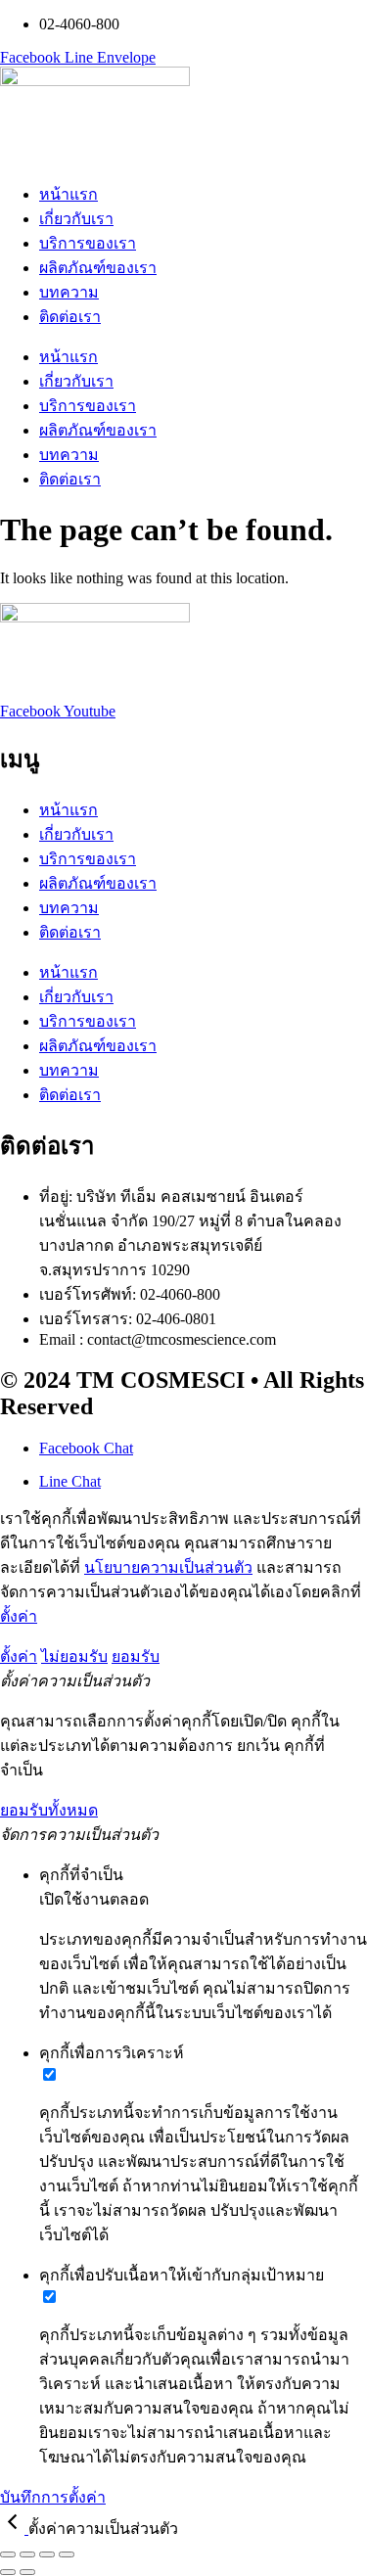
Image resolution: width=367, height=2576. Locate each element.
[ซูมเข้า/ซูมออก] (8, 2554)
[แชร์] (47, 2554)
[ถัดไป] (27, 2572)
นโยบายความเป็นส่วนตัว (168, 1567)
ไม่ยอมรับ (74, 1656)
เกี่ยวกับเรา (76, 219)
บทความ (69, 292)
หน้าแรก (69, 194)
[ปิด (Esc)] (67, 2554)
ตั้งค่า (19, 1616)
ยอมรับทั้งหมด (49, 1810)
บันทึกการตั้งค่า (53, 2497)
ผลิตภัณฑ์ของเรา (98, 268)
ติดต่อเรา (70, 317)
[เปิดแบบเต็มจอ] (27, 2554)
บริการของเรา (88, 243)
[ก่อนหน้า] (8, 2572)
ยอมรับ (136, 1656)
